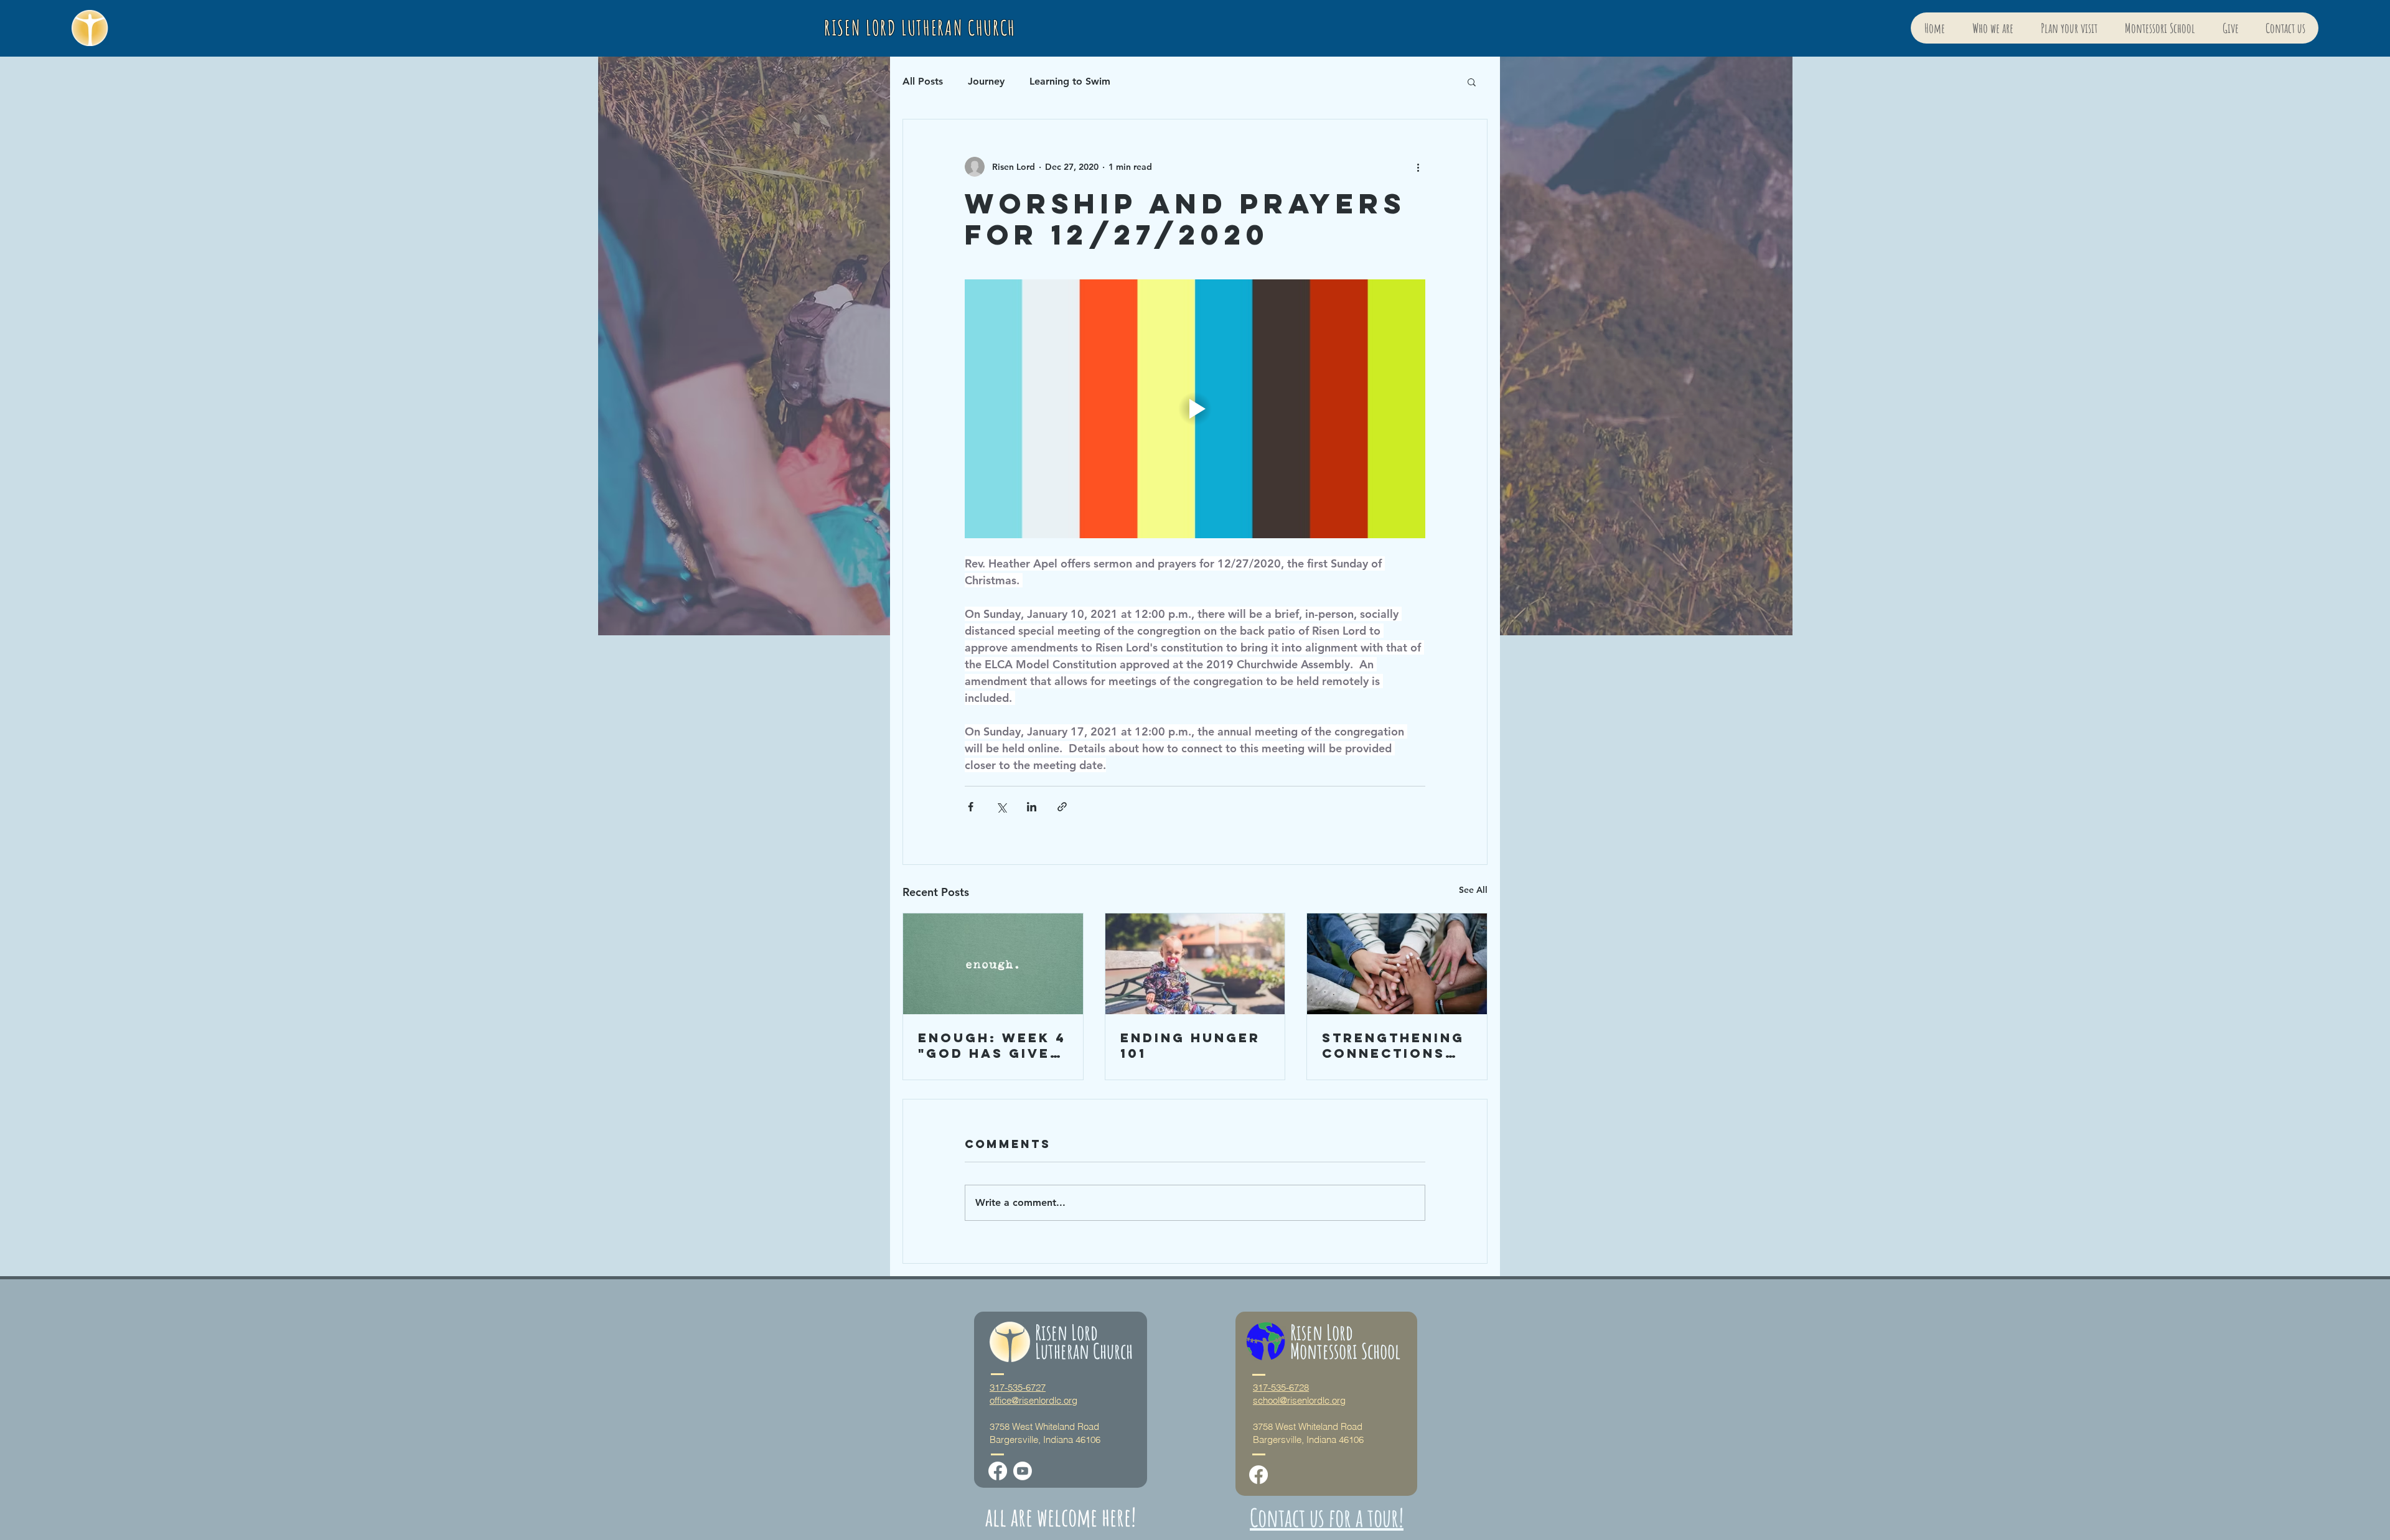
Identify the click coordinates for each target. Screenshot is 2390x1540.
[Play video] (1195, 409)
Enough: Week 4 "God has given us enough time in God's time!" (992, 1045)
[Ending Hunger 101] (1195, 964)
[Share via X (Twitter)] (1001, 807)
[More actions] (1418, 167)
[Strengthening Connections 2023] (1397, 964)
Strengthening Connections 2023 (1393, 1045)
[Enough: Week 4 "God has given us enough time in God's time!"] (993, 964)
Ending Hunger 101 (1190, 1045)
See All (1473, 890)
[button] (1472, 82)
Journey (986, 81)
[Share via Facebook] (971, 807)
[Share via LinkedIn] (1032, 807)
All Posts (923, 81)
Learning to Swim (1070, 81)
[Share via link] (1062, 807)
